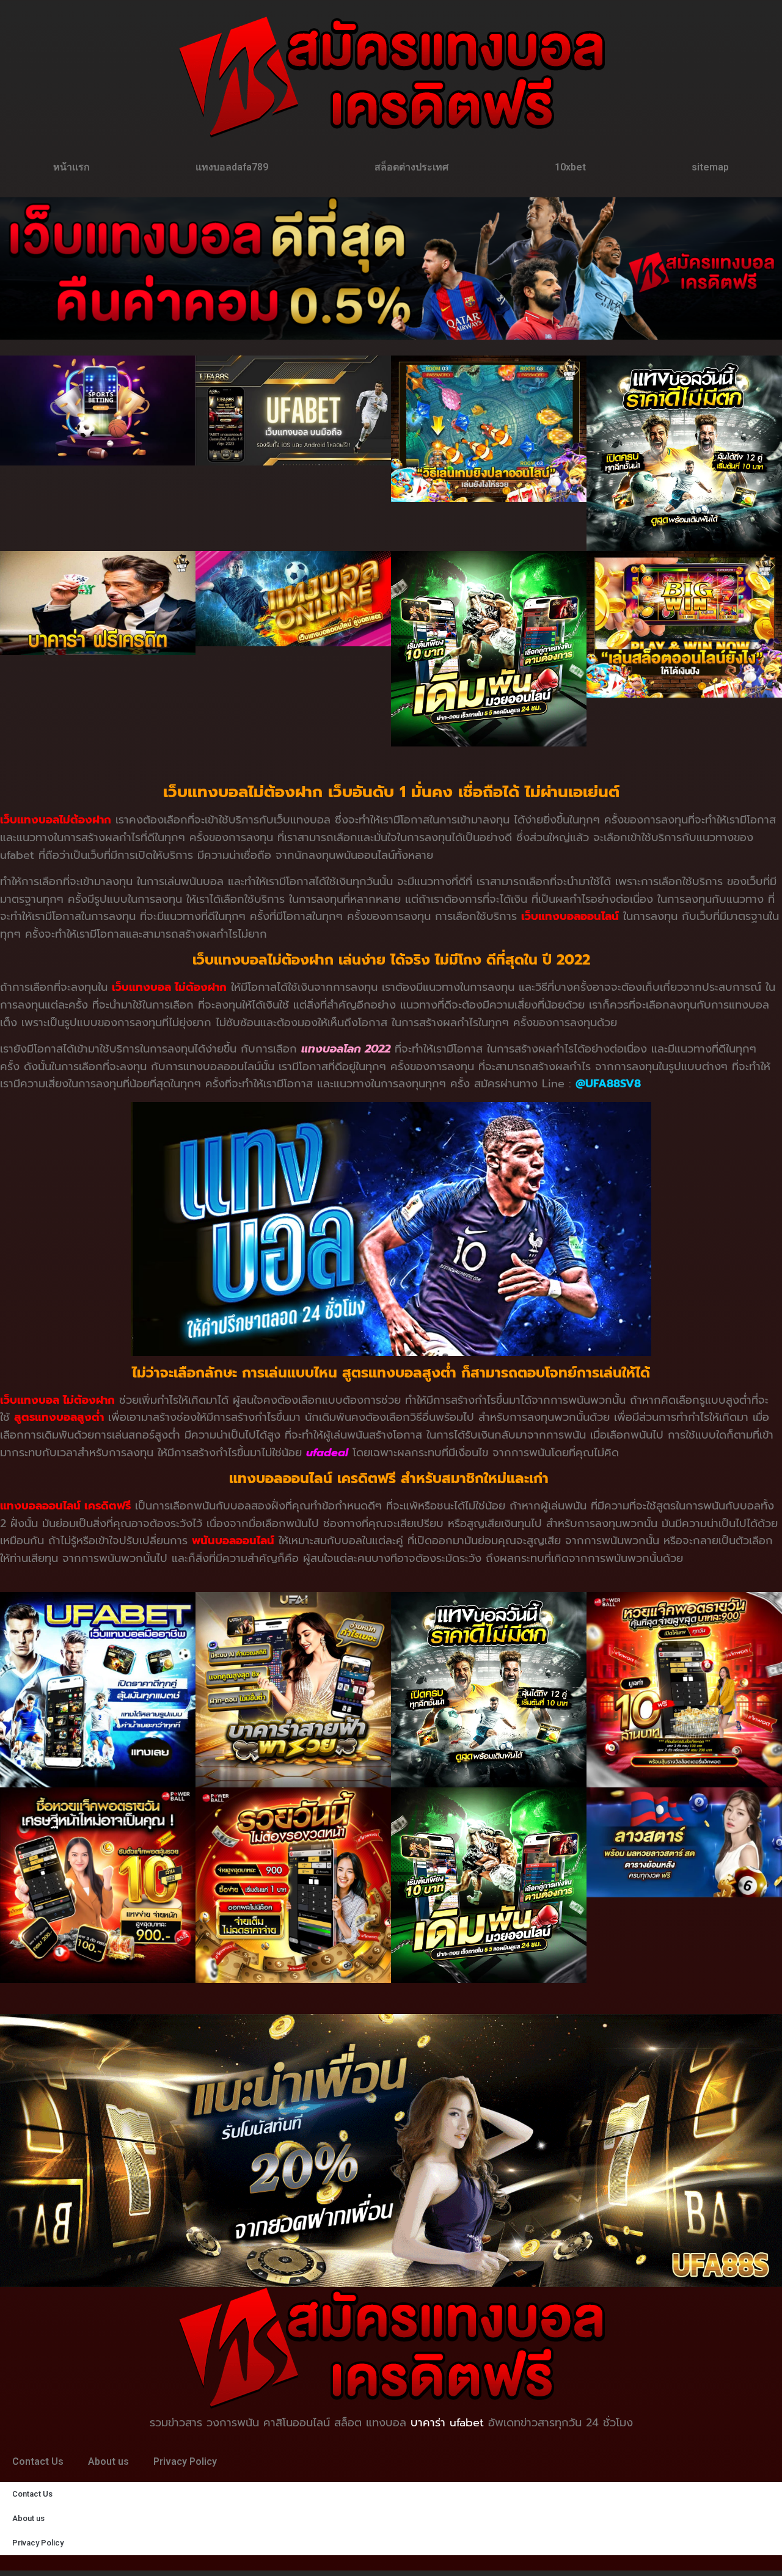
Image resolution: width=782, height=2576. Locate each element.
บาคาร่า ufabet (447, 2423)
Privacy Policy (185, 2461)
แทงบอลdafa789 (232, 167)
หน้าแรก (71, 167)
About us (108, 2461)
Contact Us (38, 2461)
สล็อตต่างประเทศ (411, 167)
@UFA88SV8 (608, 1084)
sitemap (710, 167)
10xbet (570, 167)
